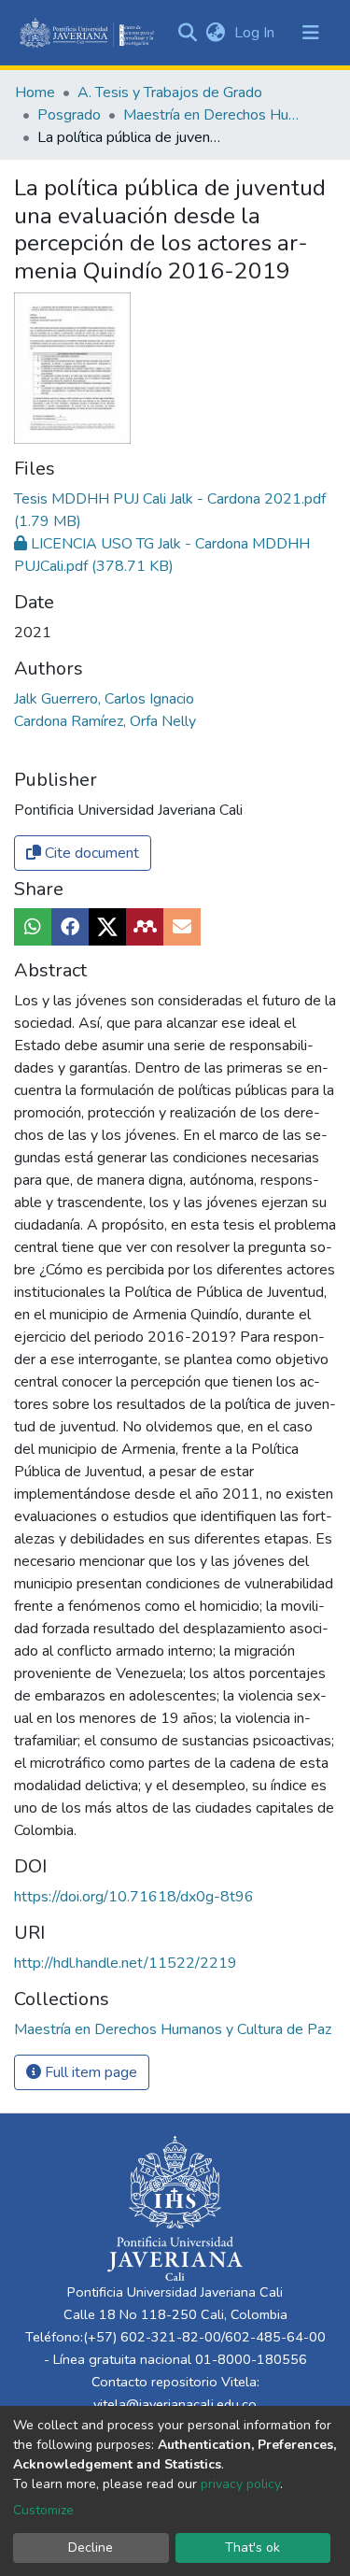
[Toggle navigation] (311, 33)
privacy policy (240, 2484)
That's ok (252, 2548)
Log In (256, 33)
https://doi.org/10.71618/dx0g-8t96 (134, 1897)
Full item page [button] (89, 2072)
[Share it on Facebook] (70, 927)
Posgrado (69, 115)
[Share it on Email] (182, 927)
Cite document (90, 853)
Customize (43, 2510)
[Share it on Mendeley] (145, 927)
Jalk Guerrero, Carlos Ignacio (104, 699)
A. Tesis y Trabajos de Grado (170, 93)
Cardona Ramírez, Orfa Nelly (105, 721)
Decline (91, 2548)
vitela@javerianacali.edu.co (175, 2404)
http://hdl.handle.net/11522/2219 (126, 1963)
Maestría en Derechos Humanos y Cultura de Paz (217, 115)
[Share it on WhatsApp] (33, 927)
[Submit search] (187, 33)
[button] (215, 33)
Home (35, 93)
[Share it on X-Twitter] (107, 927)
